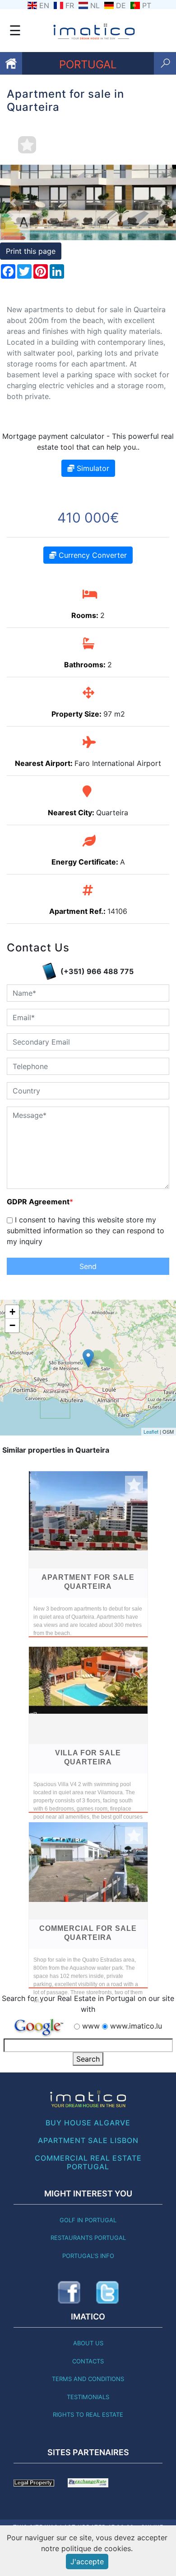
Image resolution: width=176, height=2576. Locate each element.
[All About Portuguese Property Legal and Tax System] (34, 2482)
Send (88, 1266)
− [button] (12, 1325)
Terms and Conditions (88, 2379)
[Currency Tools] (88, 2482)
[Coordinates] (88, 1358)
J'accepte (87, 2562)
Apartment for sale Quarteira (88, 1582)
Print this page (31, 251)
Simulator (92, 468)
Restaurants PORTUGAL (88, 2238)
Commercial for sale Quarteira (88, 1933)
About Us (88, 2343)
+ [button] (12, 1312)
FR (70, 5)
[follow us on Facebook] (69, 2292)
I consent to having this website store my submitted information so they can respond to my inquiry (86, 1231)
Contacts (88, 2361)
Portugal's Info (88, 2256)
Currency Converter (92, 555)
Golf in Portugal (88, 2220)
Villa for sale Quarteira (88, 1757)
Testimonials (88, 2397)
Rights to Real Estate (88, 2414)
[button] (13, 202)
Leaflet (151, 1431)
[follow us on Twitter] (107, 2292)
